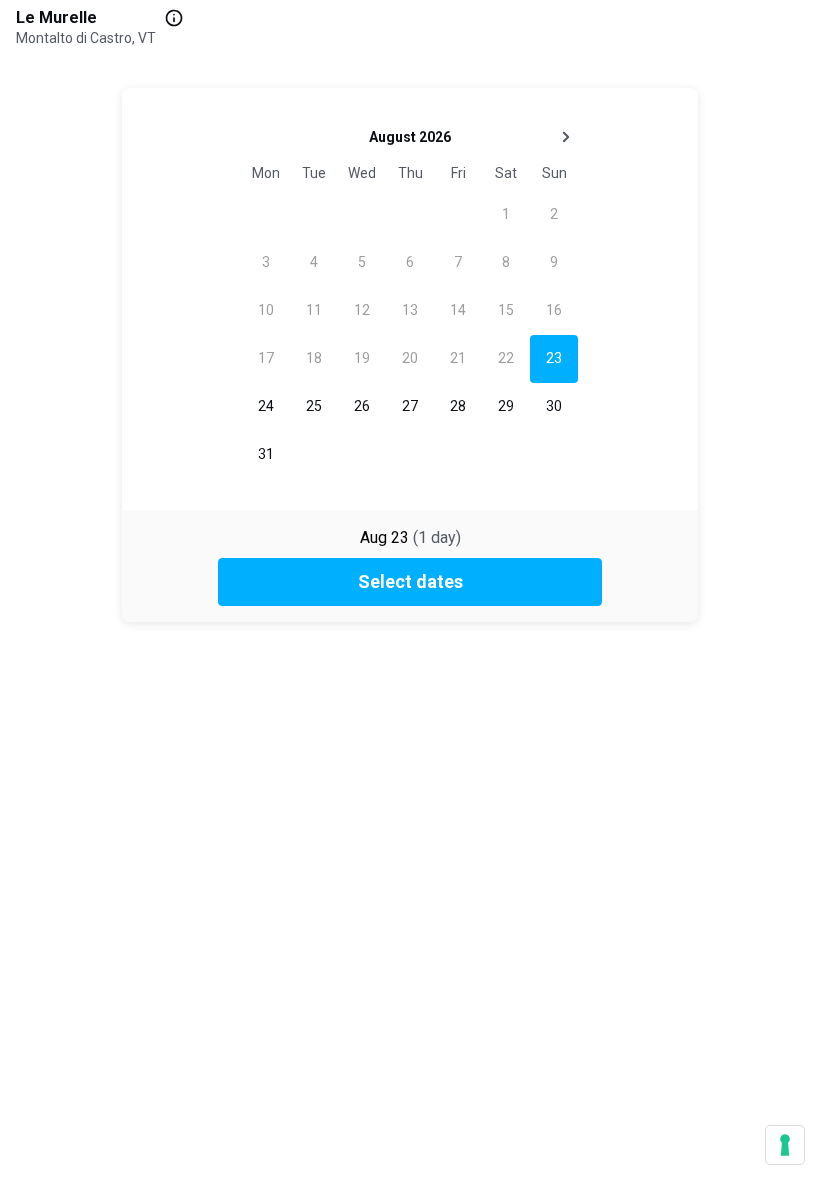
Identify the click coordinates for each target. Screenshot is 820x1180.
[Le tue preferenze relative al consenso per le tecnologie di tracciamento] (785, 1145)
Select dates (410, 581)
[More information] (174, 18)
